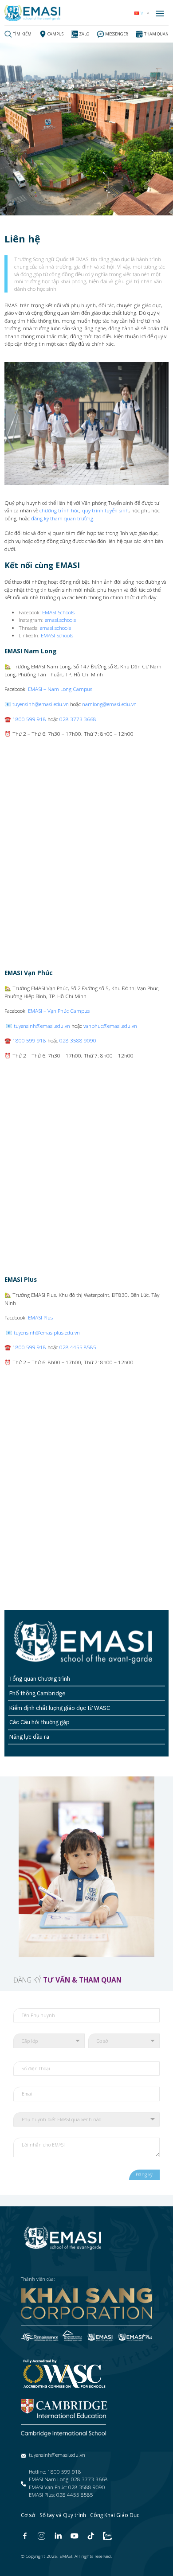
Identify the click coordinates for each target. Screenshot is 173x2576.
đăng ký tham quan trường (62, 518)
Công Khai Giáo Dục (115, 2515)
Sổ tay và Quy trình (63, 2515)
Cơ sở (28, 2515)
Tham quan (156, 34)
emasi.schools (60, 620)
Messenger (117, 34)
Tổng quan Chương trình (40, 1679)
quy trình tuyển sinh (105, 510)
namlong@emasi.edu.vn (109, 704)
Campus (55, 34)
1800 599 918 (29, 719)
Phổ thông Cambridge (37, 1693)
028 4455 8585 (78, 1347)
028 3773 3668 (78, 719)
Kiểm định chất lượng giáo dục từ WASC (60, 1708)
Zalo (84, 34)
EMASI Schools (58, 612)
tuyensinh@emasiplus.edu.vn (47, 1332)
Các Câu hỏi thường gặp (39, 1722)
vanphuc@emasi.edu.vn (110, 1026)
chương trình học (59, 510)
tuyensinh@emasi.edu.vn (41, 704)
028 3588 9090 (78, 1040)
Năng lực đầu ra (29, 1737)
